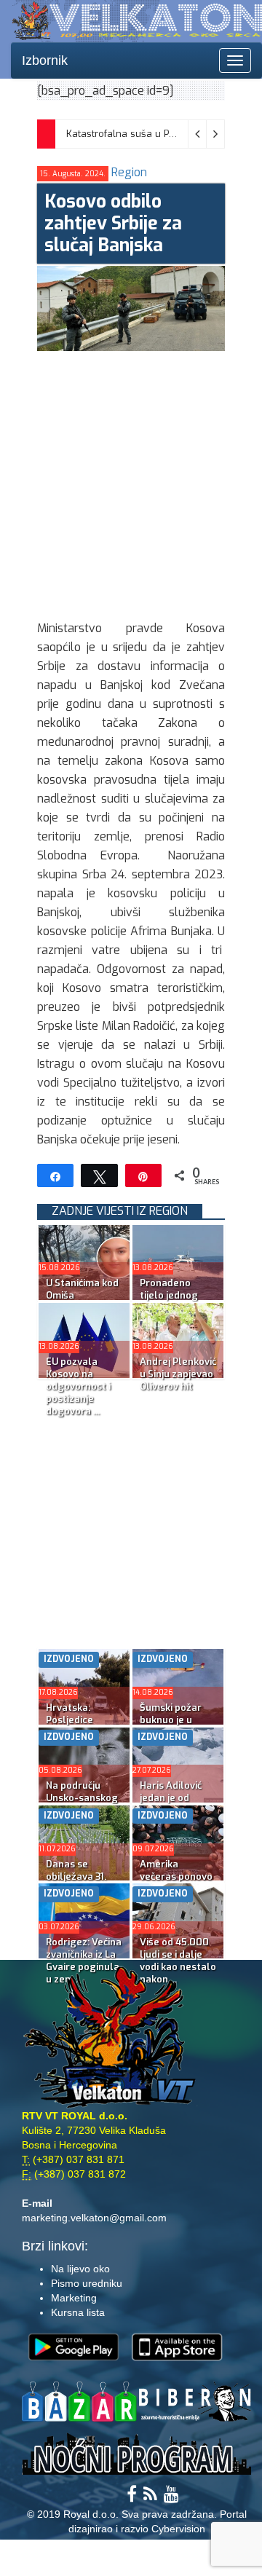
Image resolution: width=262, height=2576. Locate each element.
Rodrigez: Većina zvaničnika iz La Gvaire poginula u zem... (84, 1961)
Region (129, 172)
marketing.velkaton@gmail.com (94, 2218)
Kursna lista (78, 2312)
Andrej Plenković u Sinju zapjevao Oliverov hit (178, 1374)
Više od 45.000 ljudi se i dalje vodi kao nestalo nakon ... (178, 1961)
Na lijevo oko (80, 2269)
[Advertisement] (131, 482)
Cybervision (178, 2529)
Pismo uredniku (87, 2283)
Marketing (74, 2298)
